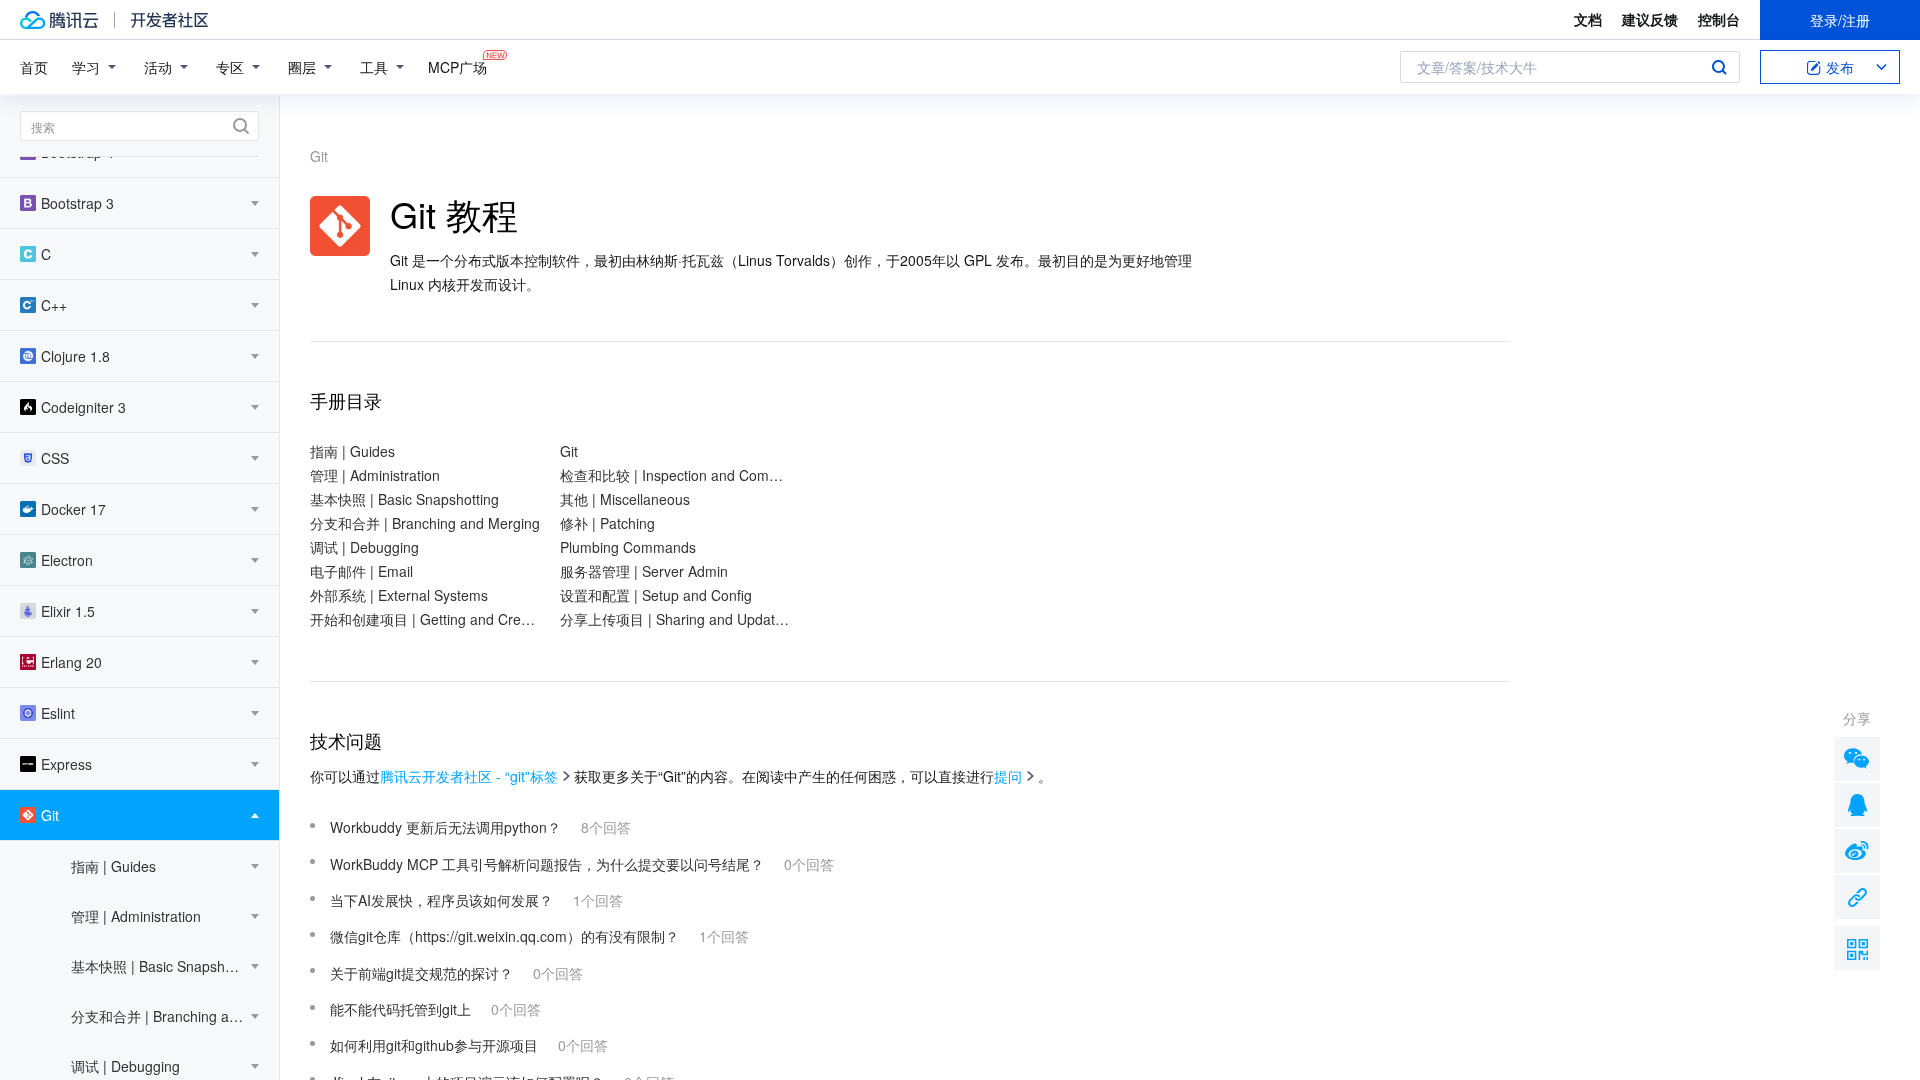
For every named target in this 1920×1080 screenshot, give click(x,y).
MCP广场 (457, 67)
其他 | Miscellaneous (625, 499)
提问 (1008, 776)
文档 (1588, 19)
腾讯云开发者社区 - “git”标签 (469, 776)
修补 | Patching (607, 523)
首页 (34, 67)
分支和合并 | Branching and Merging (425, 523)
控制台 (1719, 19)
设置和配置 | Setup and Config (656, 595)
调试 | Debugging (364, 547)
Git (569, 451)
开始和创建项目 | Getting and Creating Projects (425, 619)
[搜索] (139, 126)
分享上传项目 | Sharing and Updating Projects (675, 619)
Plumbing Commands (628, 547)
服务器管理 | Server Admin (644, 571)
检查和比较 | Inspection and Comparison (675, 475)
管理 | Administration (375, 475)
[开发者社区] (169, 20)
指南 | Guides (352, 451)
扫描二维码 (1857, 948)
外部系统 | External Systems (399, 595)
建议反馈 (1650, 19)
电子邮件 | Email (361, 571)
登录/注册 (1840, 20)
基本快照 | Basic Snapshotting (404, 499)
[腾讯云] (59, 20)
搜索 (1719, 67)
